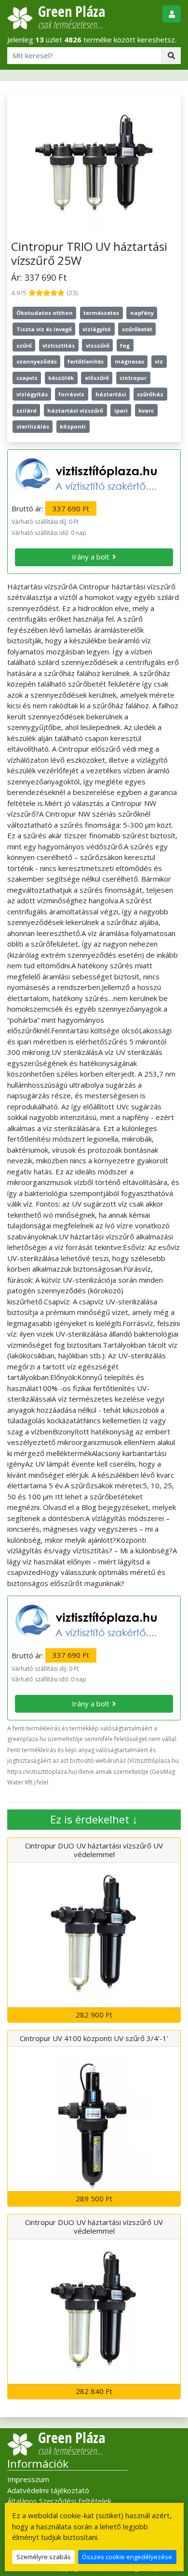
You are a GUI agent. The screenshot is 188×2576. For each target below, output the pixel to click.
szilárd (27, 410)
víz (159, 361)
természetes (101, 313)
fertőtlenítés (86, 361)
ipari (121, 410)
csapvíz (27, 378)
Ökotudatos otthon (45, 313)
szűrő (24, 345)
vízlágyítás (32, 394)
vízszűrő (98, 345)
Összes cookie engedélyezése (127, 2557)
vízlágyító (97, 329)
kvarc (146, 410)
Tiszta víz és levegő (44, 329)
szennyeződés (37, 361)
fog (125, 345)
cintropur (133, 378)
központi (73, 426)
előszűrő (97, 378)
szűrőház (150, 394)
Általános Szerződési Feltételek (59, 2501)
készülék (61, 378)
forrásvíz (71, 394)
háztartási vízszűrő (75, 410)
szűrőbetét (137, 329)
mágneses (129, 361)
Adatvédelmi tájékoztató (48, 2490)
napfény (142, 313)
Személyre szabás (44, 2557)
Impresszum (28, 2479)
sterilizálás (33, 426)
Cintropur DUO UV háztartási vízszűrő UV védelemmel (94, 1850)
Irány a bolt (91, 557)
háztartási (111, 394)
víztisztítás (59, 345)
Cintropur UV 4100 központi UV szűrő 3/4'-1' (94, 2038)
